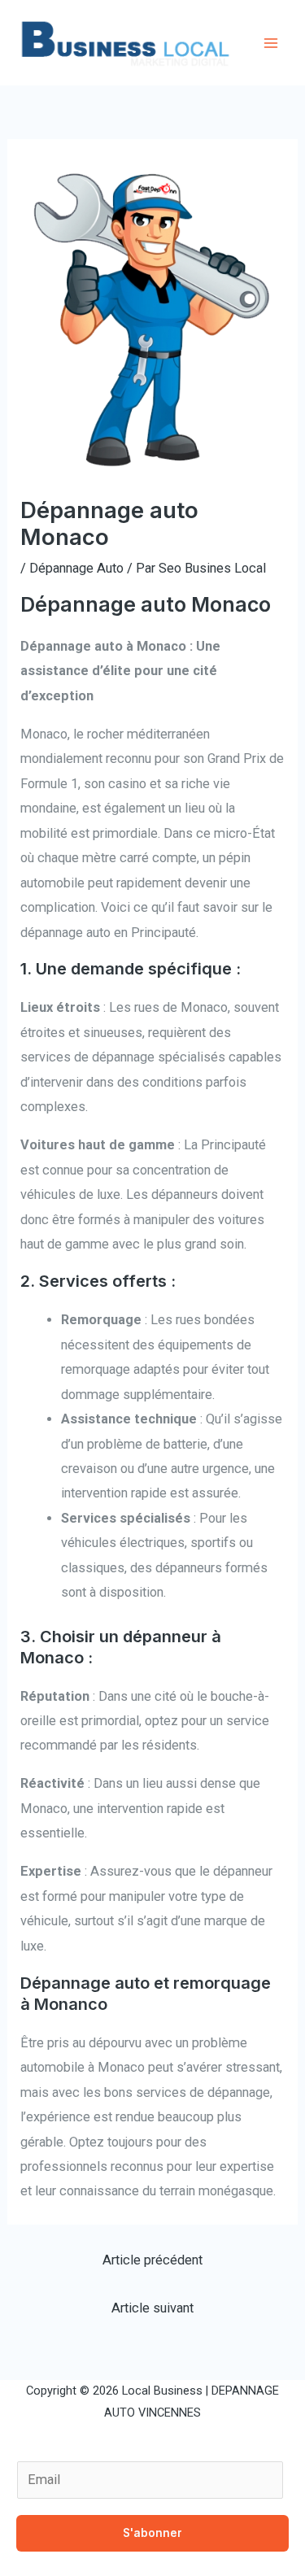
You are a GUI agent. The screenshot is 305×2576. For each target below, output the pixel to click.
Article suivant (152, 2308)
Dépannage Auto (76, 568)
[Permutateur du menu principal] (270, 43)
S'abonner (152, 2533)
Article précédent (152, 2260)
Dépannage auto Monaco (146, 604)
